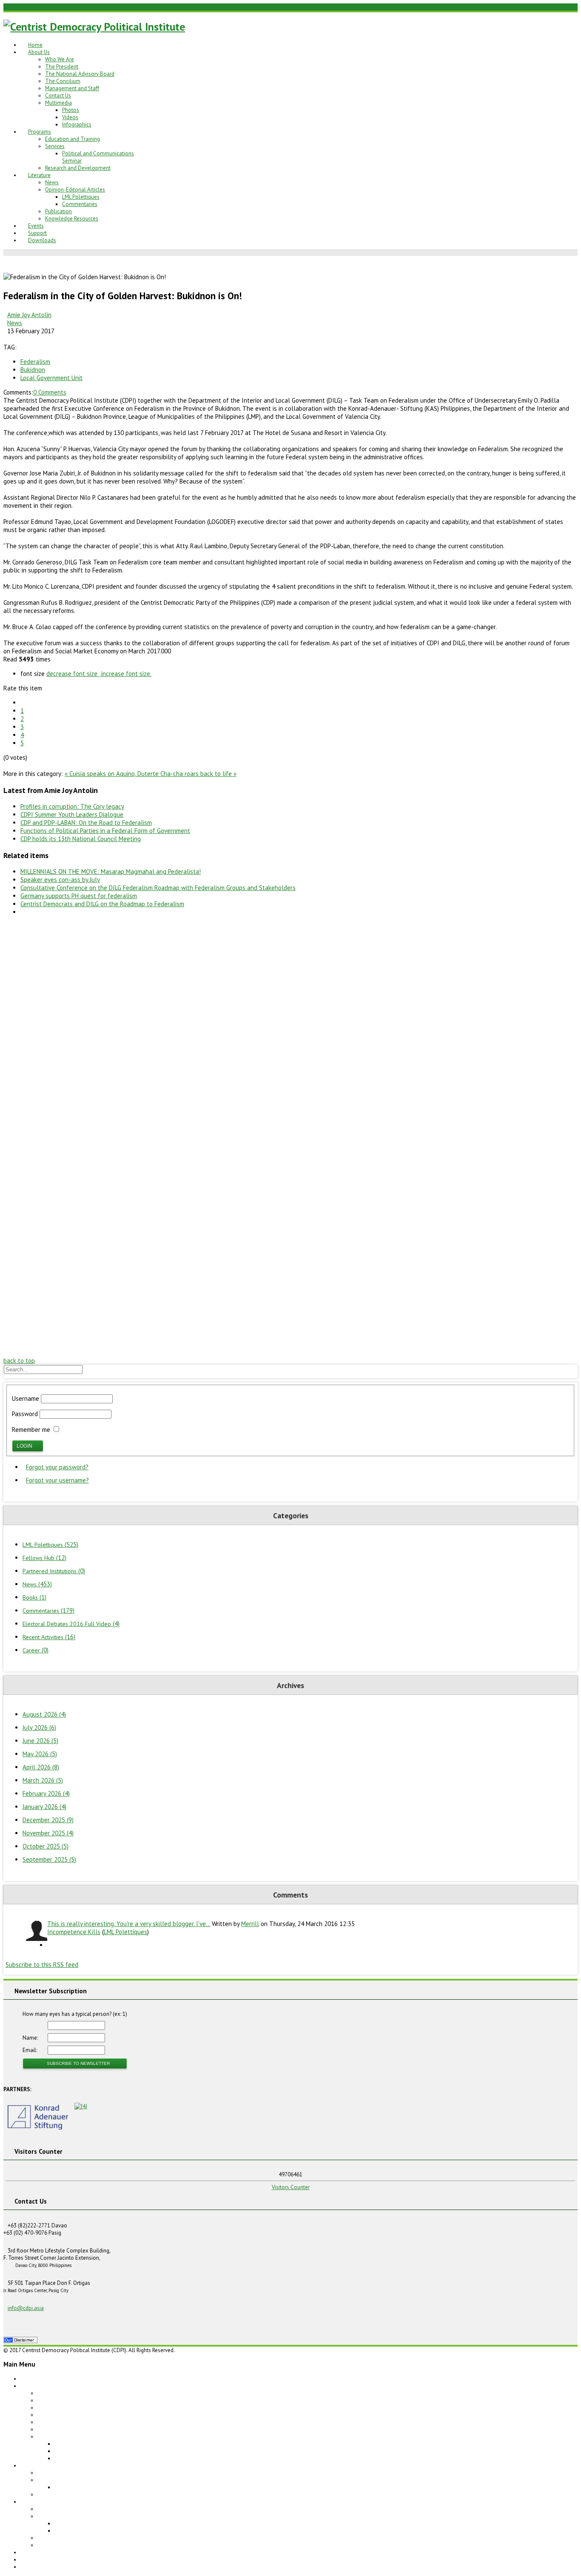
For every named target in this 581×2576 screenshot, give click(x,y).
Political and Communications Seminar (101, 2487)
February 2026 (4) (46, 1793)
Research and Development (78, 168)
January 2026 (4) (44, 1807)
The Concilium (63, 81)
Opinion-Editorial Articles (75, 190)
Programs (40, 132)
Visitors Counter (291, 2187)
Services (55, 146)
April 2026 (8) (41, 1767)
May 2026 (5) (40, 1754)
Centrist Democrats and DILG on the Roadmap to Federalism (102, 904)
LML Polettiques (81, 197)
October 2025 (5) (46, 1846)
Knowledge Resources (72, 219)
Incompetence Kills (74, 1932)
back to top (19, 1361)
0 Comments (50, 392)
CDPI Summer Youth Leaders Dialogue (72, 814)
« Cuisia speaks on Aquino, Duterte (112, 774)
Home (35, 45)
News (52, 182)
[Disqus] (290, 1029)
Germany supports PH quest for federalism (79, 896)
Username (26, 1398)
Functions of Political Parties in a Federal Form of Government (105, 831)
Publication (58, 211)
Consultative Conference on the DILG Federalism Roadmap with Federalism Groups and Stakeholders (158, 888)
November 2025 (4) (48, 1833)
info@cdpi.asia (26, 2308)
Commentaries (80, 204)
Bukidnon (33, 370)
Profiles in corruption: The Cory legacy (72, 806)
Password (25, 1414)
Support (37, 233)
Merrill (250, 1924)
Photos (71, 110)
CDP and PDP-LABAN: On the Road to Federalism (86, 823)
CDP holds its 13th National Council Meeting (81, 839)
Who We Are (60, 59)
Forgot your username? (57, 1480)
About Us (39, 52)
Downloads (42, 240)
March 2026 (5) (43, 1780)
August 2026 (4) (44, 1714)
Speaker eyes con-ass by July (60, 880)
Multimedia (58, 103)
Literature (39, 175)
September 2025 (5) (49, 1859)
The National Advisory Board (80, 74)
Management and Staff (72, 88)
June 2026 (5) (40, 1741)
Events (36, 226)
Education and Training (73, 139)
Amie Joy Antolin (29, 315)
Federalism (35, 362)
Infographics (77, 125)
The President (62, 67)
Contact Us (58, 96)
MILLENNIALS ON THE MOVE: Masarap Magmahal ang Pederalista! (111, 872)
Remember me (31, 1430)
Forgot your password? (57, 1467)
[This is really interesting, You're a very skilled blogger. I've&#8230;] (35, 1931)
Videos (70, 117)
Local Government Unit (51, 378)
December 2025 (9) (48, 1820)
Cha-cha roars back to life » (198, 774)
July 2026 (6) (39, 1727)
